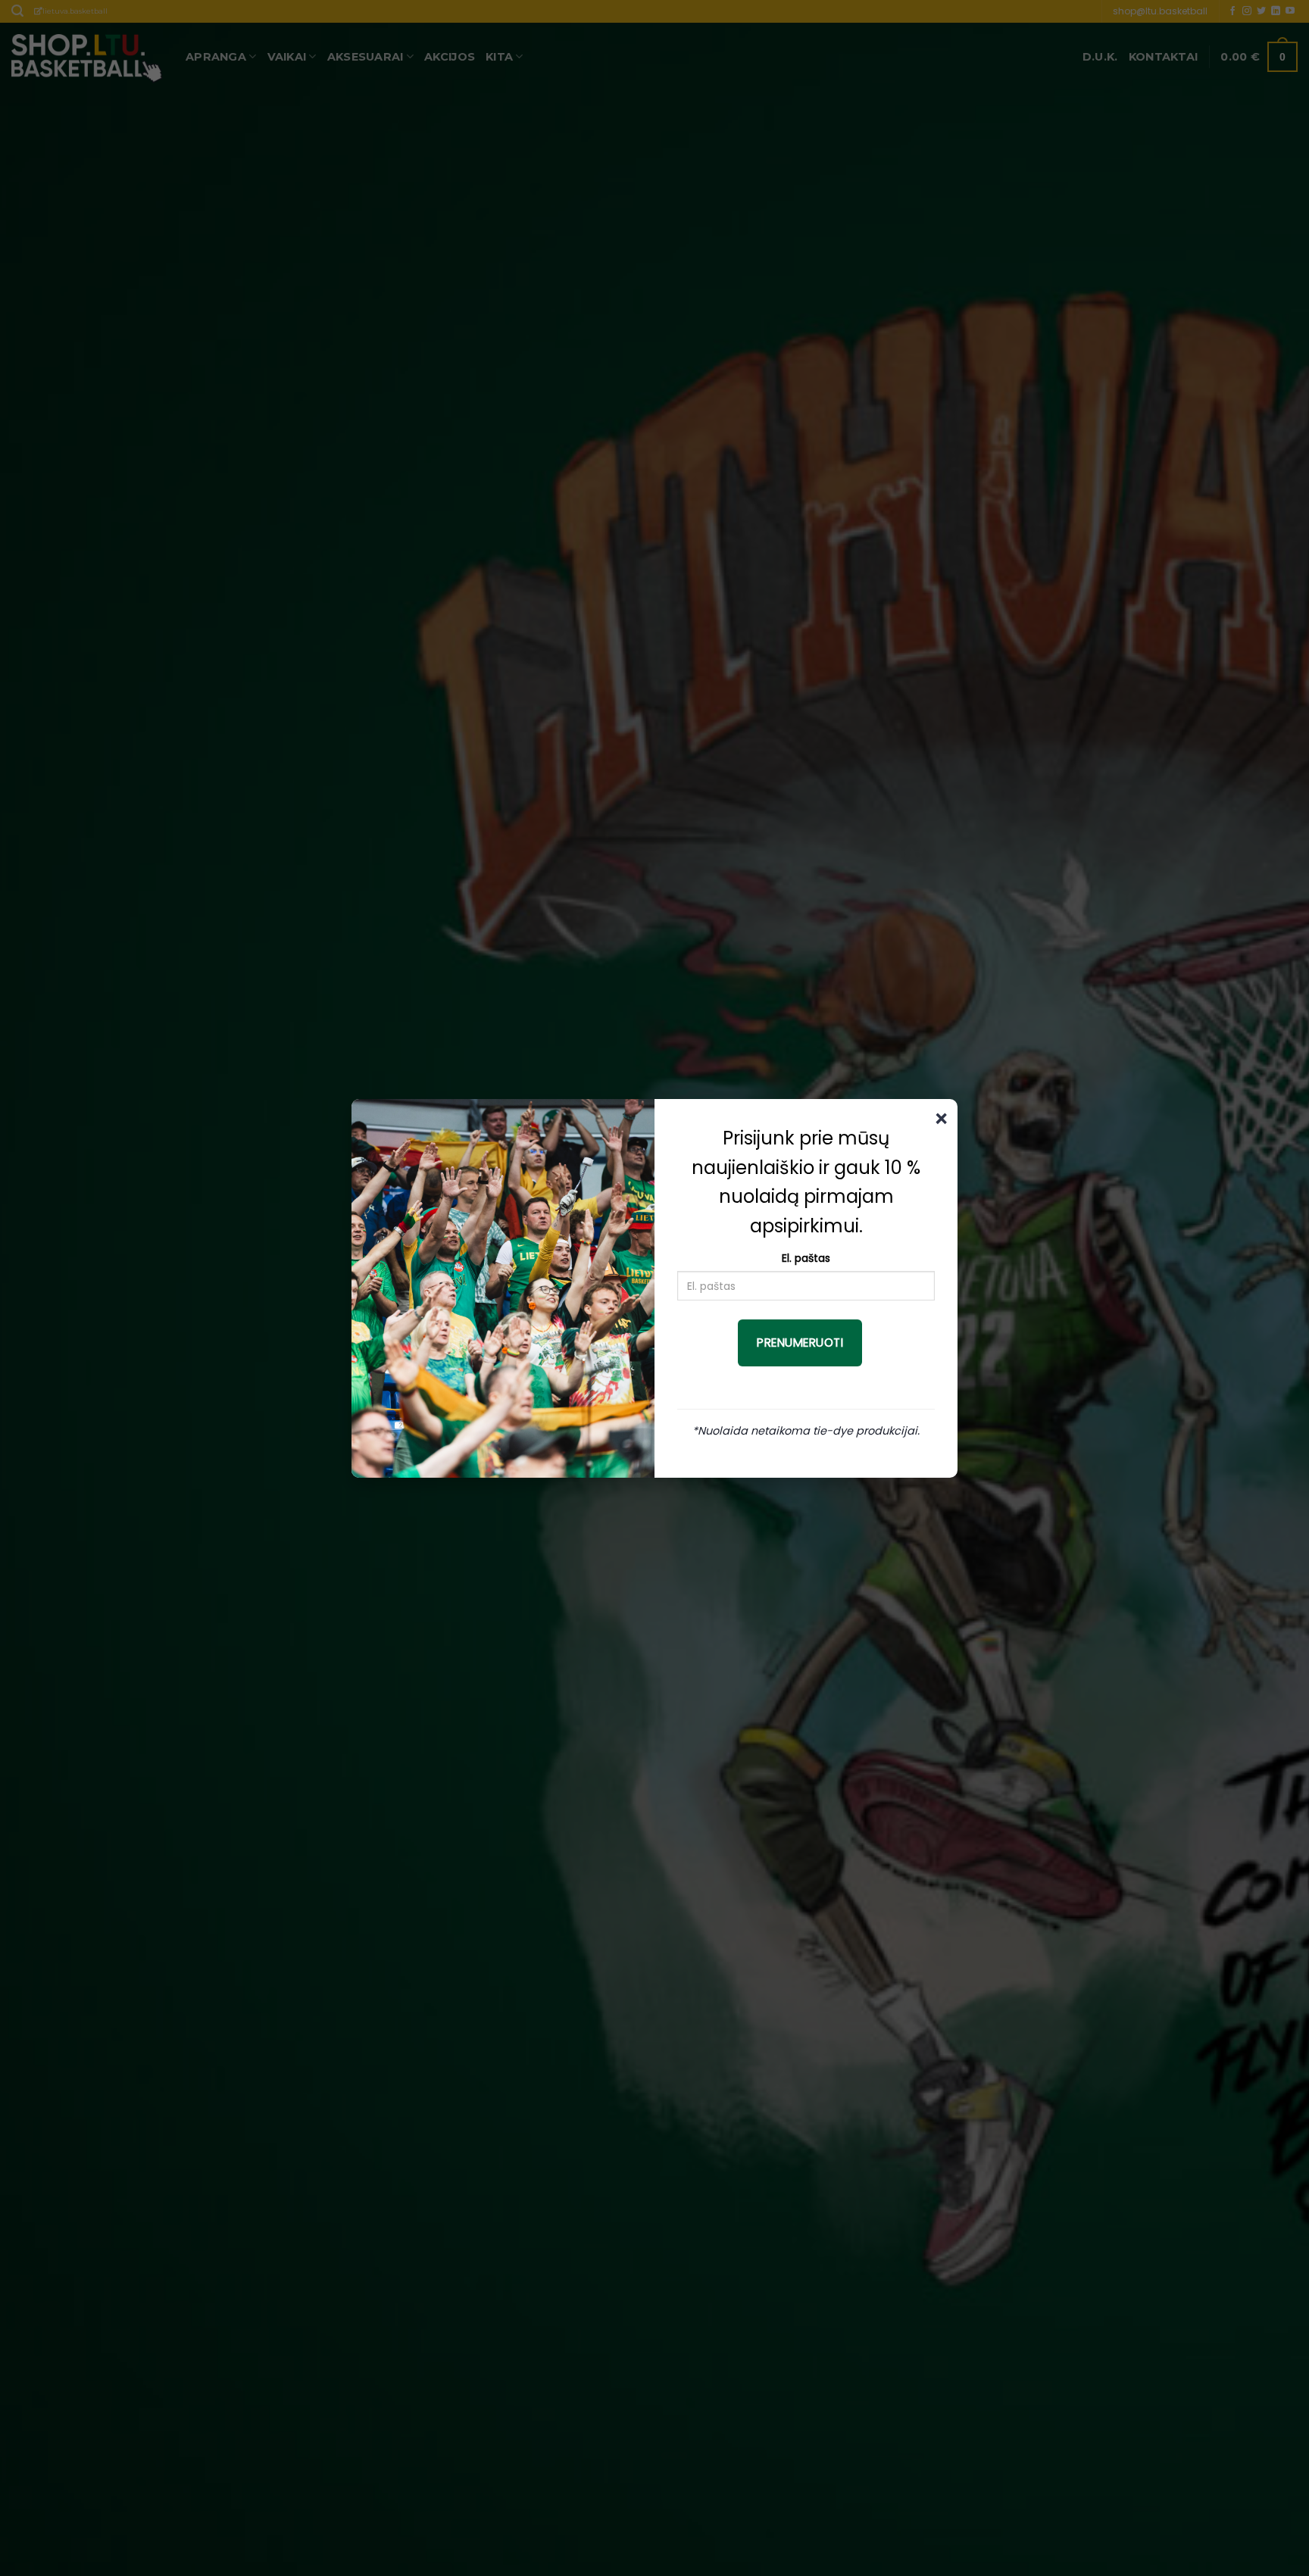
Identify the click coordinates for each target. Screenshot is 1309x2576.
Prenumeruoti (800, 1343)
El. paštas (806, 1258)
